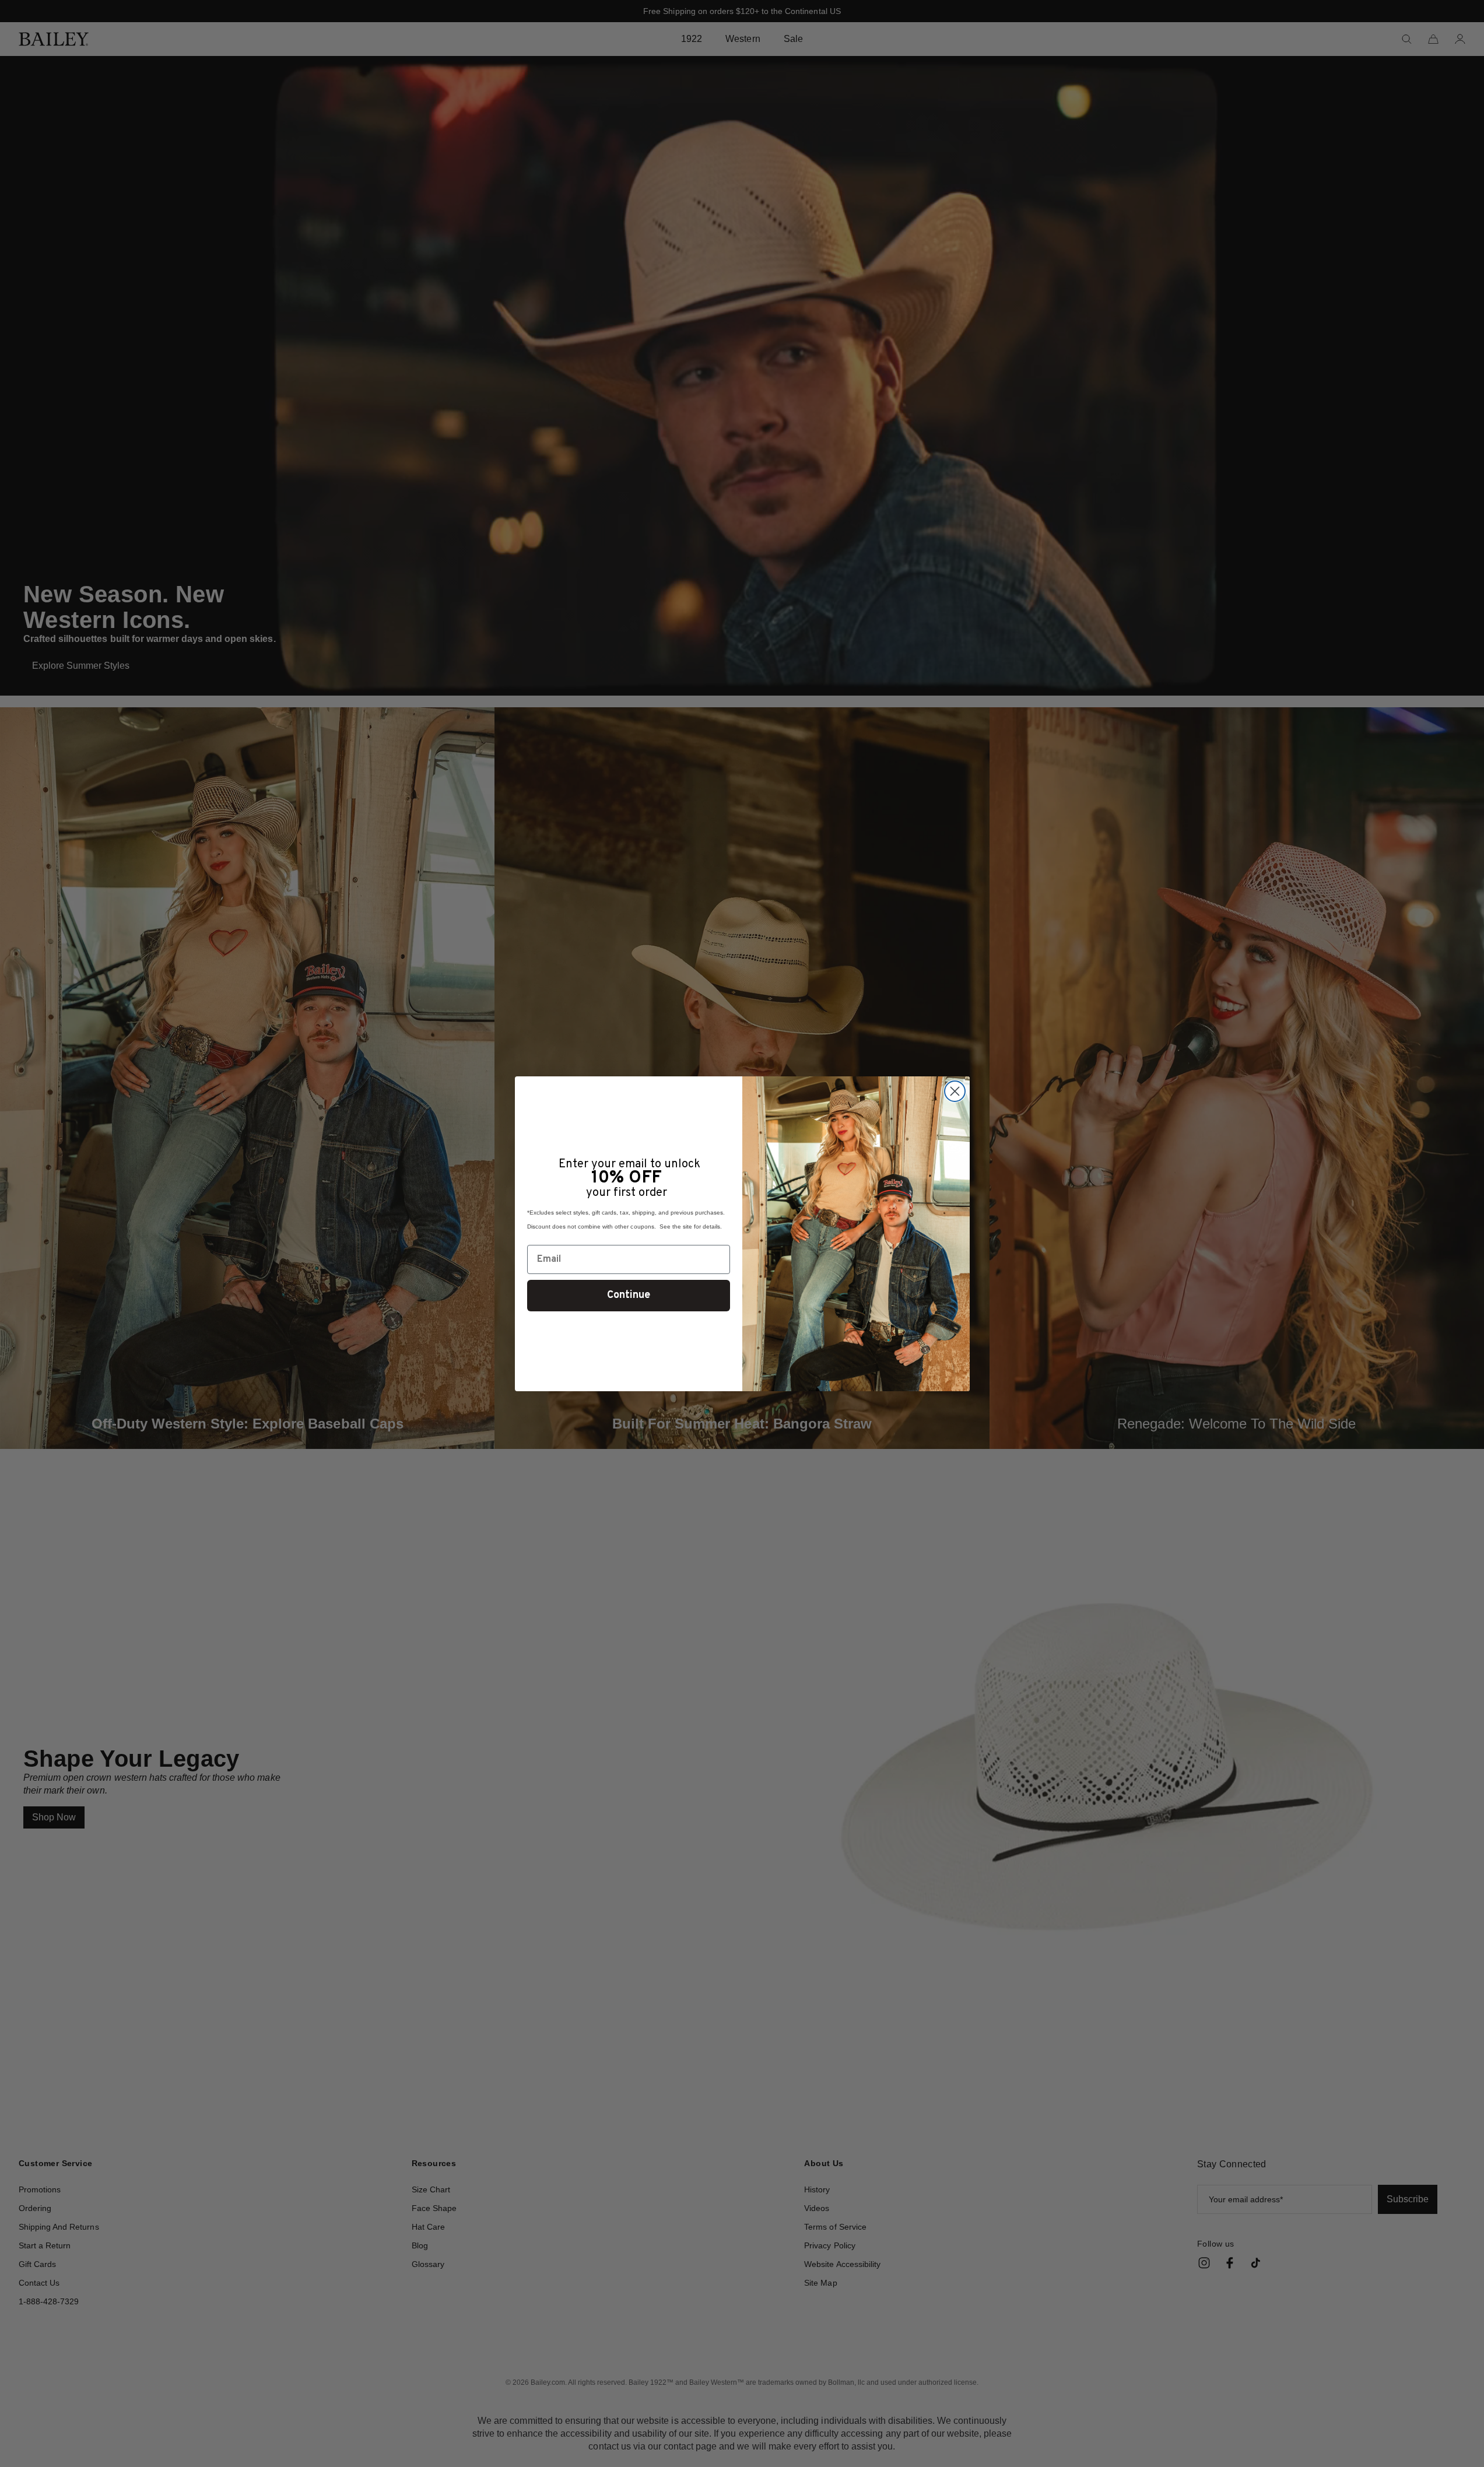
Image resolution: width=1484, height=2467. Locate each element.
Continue (629, 1295)
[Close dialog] (955, 1091)
